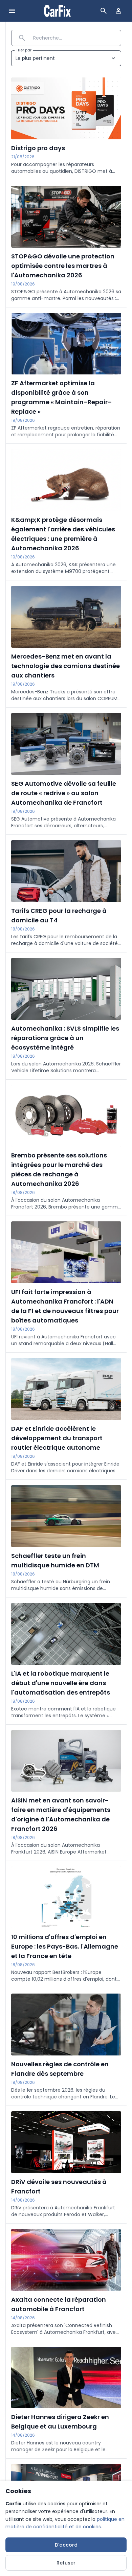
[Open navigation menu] (12, 11)
